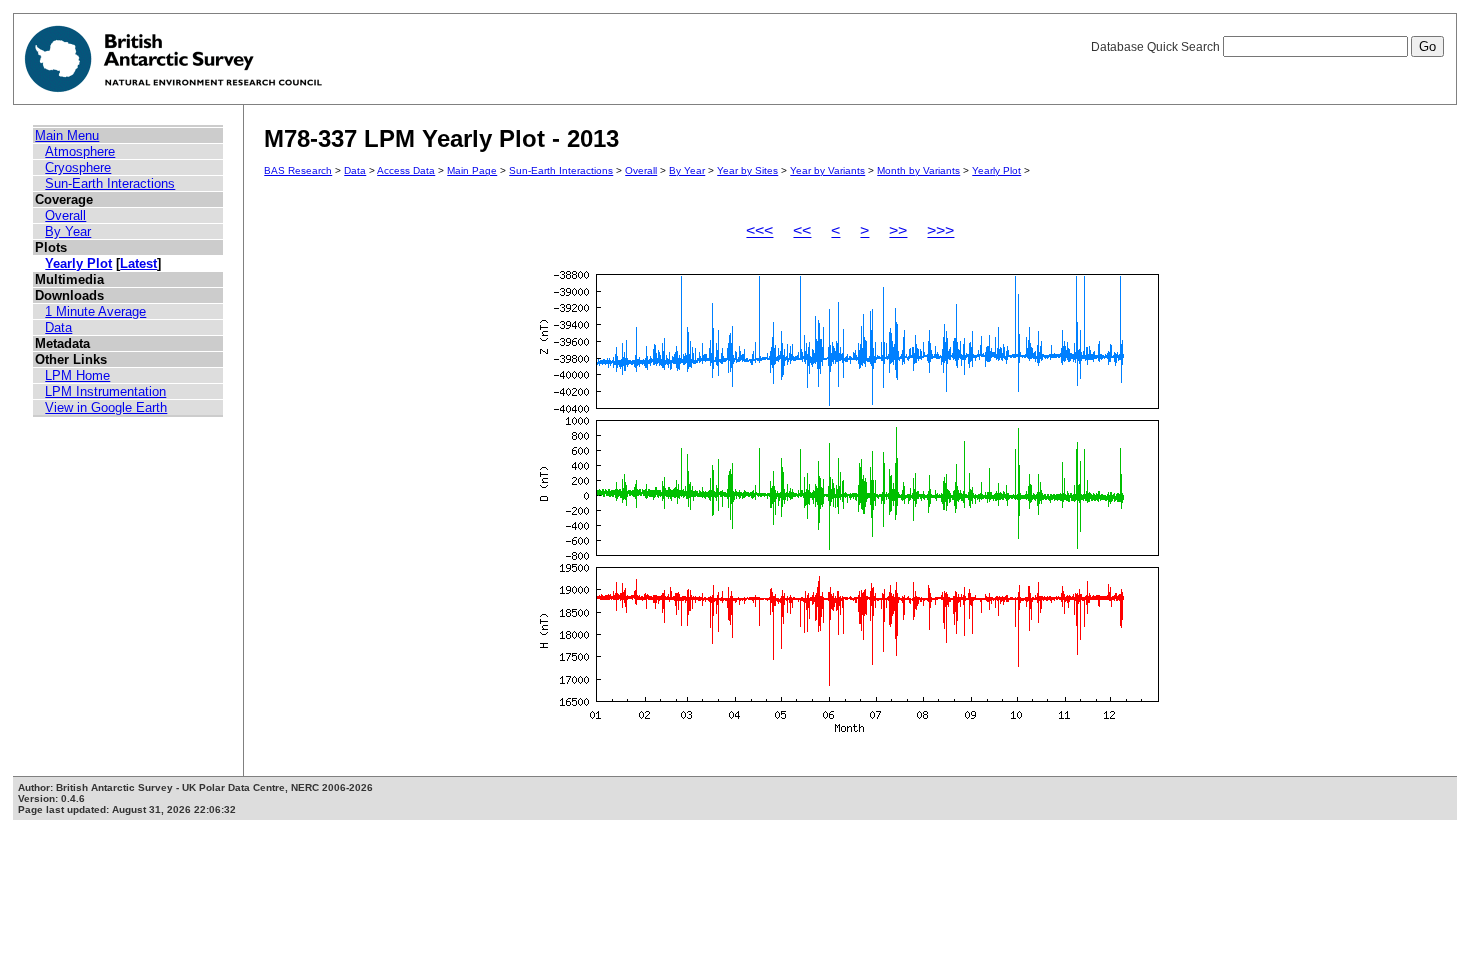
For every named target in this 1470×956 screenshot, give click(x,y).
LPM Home (77, 375)
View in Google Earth (106, 407)
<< (802, 230)
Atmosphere (80, 151)
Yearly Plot (78, 263)
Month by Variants (918, 170)
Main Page (472, 170)
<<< (759, 230)
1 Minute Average (95, 311)
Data (58, 327)
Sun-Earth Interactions (110, 183)
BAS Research (298, 170)
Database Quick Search (1157, 47)
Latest (138, 263)
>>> (940, 230)
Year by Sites (747, 170)
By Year (68, 231)
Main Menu (67, 135)
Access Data (406, 170)
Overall (65, 215)
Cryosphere (78, 167)
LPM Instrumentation (105, 391)
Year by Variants (827, 170)
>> (898, 230)
